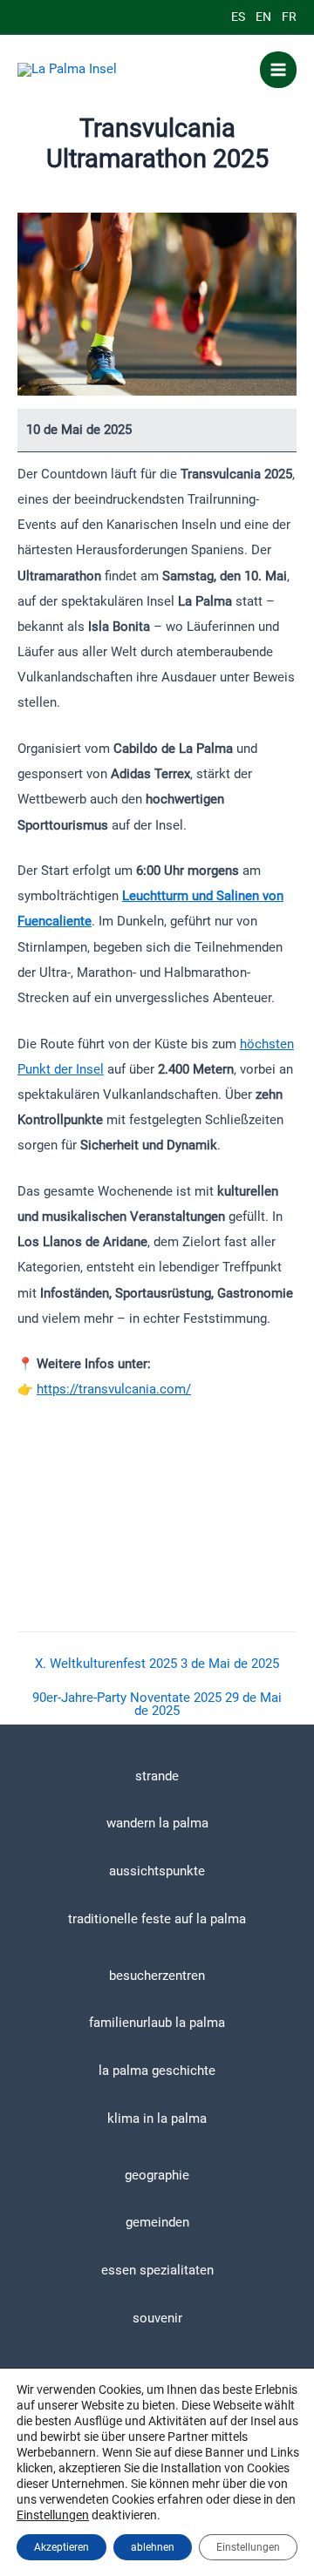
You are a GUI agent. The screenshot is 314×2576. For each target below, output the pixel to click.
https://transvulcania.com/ (114, 1389)
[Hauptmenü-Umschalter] (278, 70)
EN (263, 17)
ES (238, 17)
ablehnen (153, 2547)
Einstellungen (53, 2515)
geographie (157, 2175)
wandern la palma (157, 1823)
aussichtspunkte (157, 1871)
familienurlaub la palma (157, 2023)
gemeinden (157, 2222)
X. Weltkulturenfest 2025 (157, 1664)
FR (289, 17)
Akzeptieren (61, 2547)
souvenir (157, 2318)
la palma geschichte (157, 2071)
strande (157, 1776)
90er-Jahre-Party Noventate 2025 (157, 1704)
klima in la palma (157, 2118)
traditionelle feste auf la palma (157, 1919)
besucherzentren (157, 1976)
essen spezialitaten (157, 2270)
